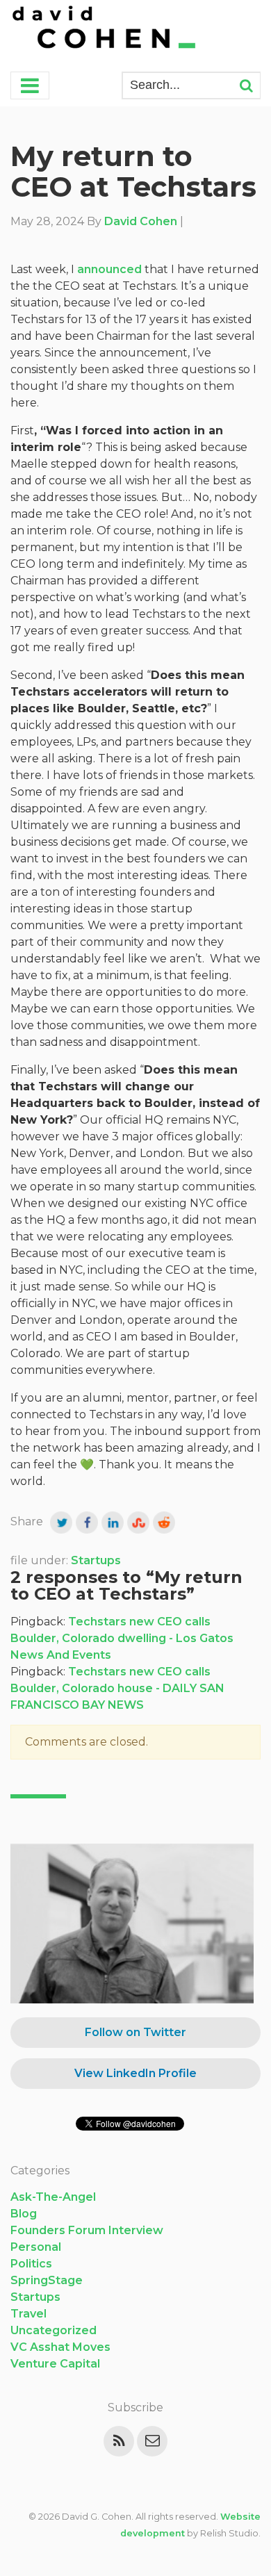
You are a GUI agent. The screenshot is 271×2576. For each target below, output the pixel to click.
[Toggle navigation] (30, 85)
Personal (36, 2247)
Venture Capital (55, 2364)
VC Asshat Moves (60, 2347)
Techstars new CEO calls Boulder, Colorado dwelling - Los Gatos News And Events (122, 1638)
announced (109, 269)
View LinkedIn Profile (135, 2073)
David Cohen (141, 221)
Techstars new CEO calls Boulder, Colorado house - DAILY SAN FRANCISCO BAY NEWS (117, 1688)
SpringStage (47, 2280)
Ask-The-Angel (53, 2197)
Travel (28, 2314)
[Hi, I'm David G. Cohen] (105, 29)
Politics (31, 2264)
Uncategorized (54, 2330)
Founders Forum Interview (87, 2230)
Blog (24, 2214)
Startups (96, 1560)
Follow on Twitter (135, 2032)
